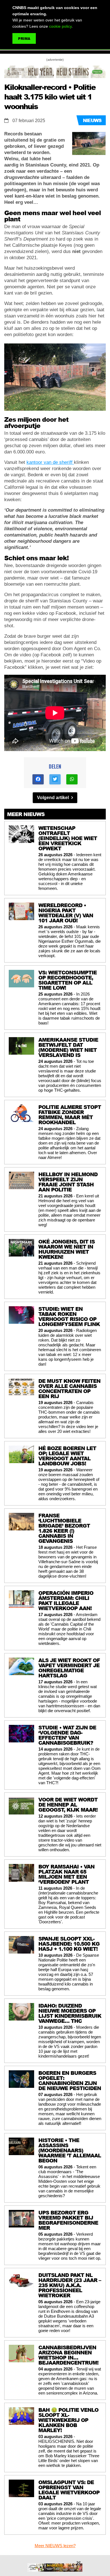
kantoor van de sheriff (50, 462)
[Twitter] (55, 779)
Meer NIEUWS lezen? (55, 2546)
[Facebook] (38, 779)
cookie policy (60, 26)
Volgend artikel (53, 798)
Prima (24, 39)
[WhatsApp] (72, 779)
